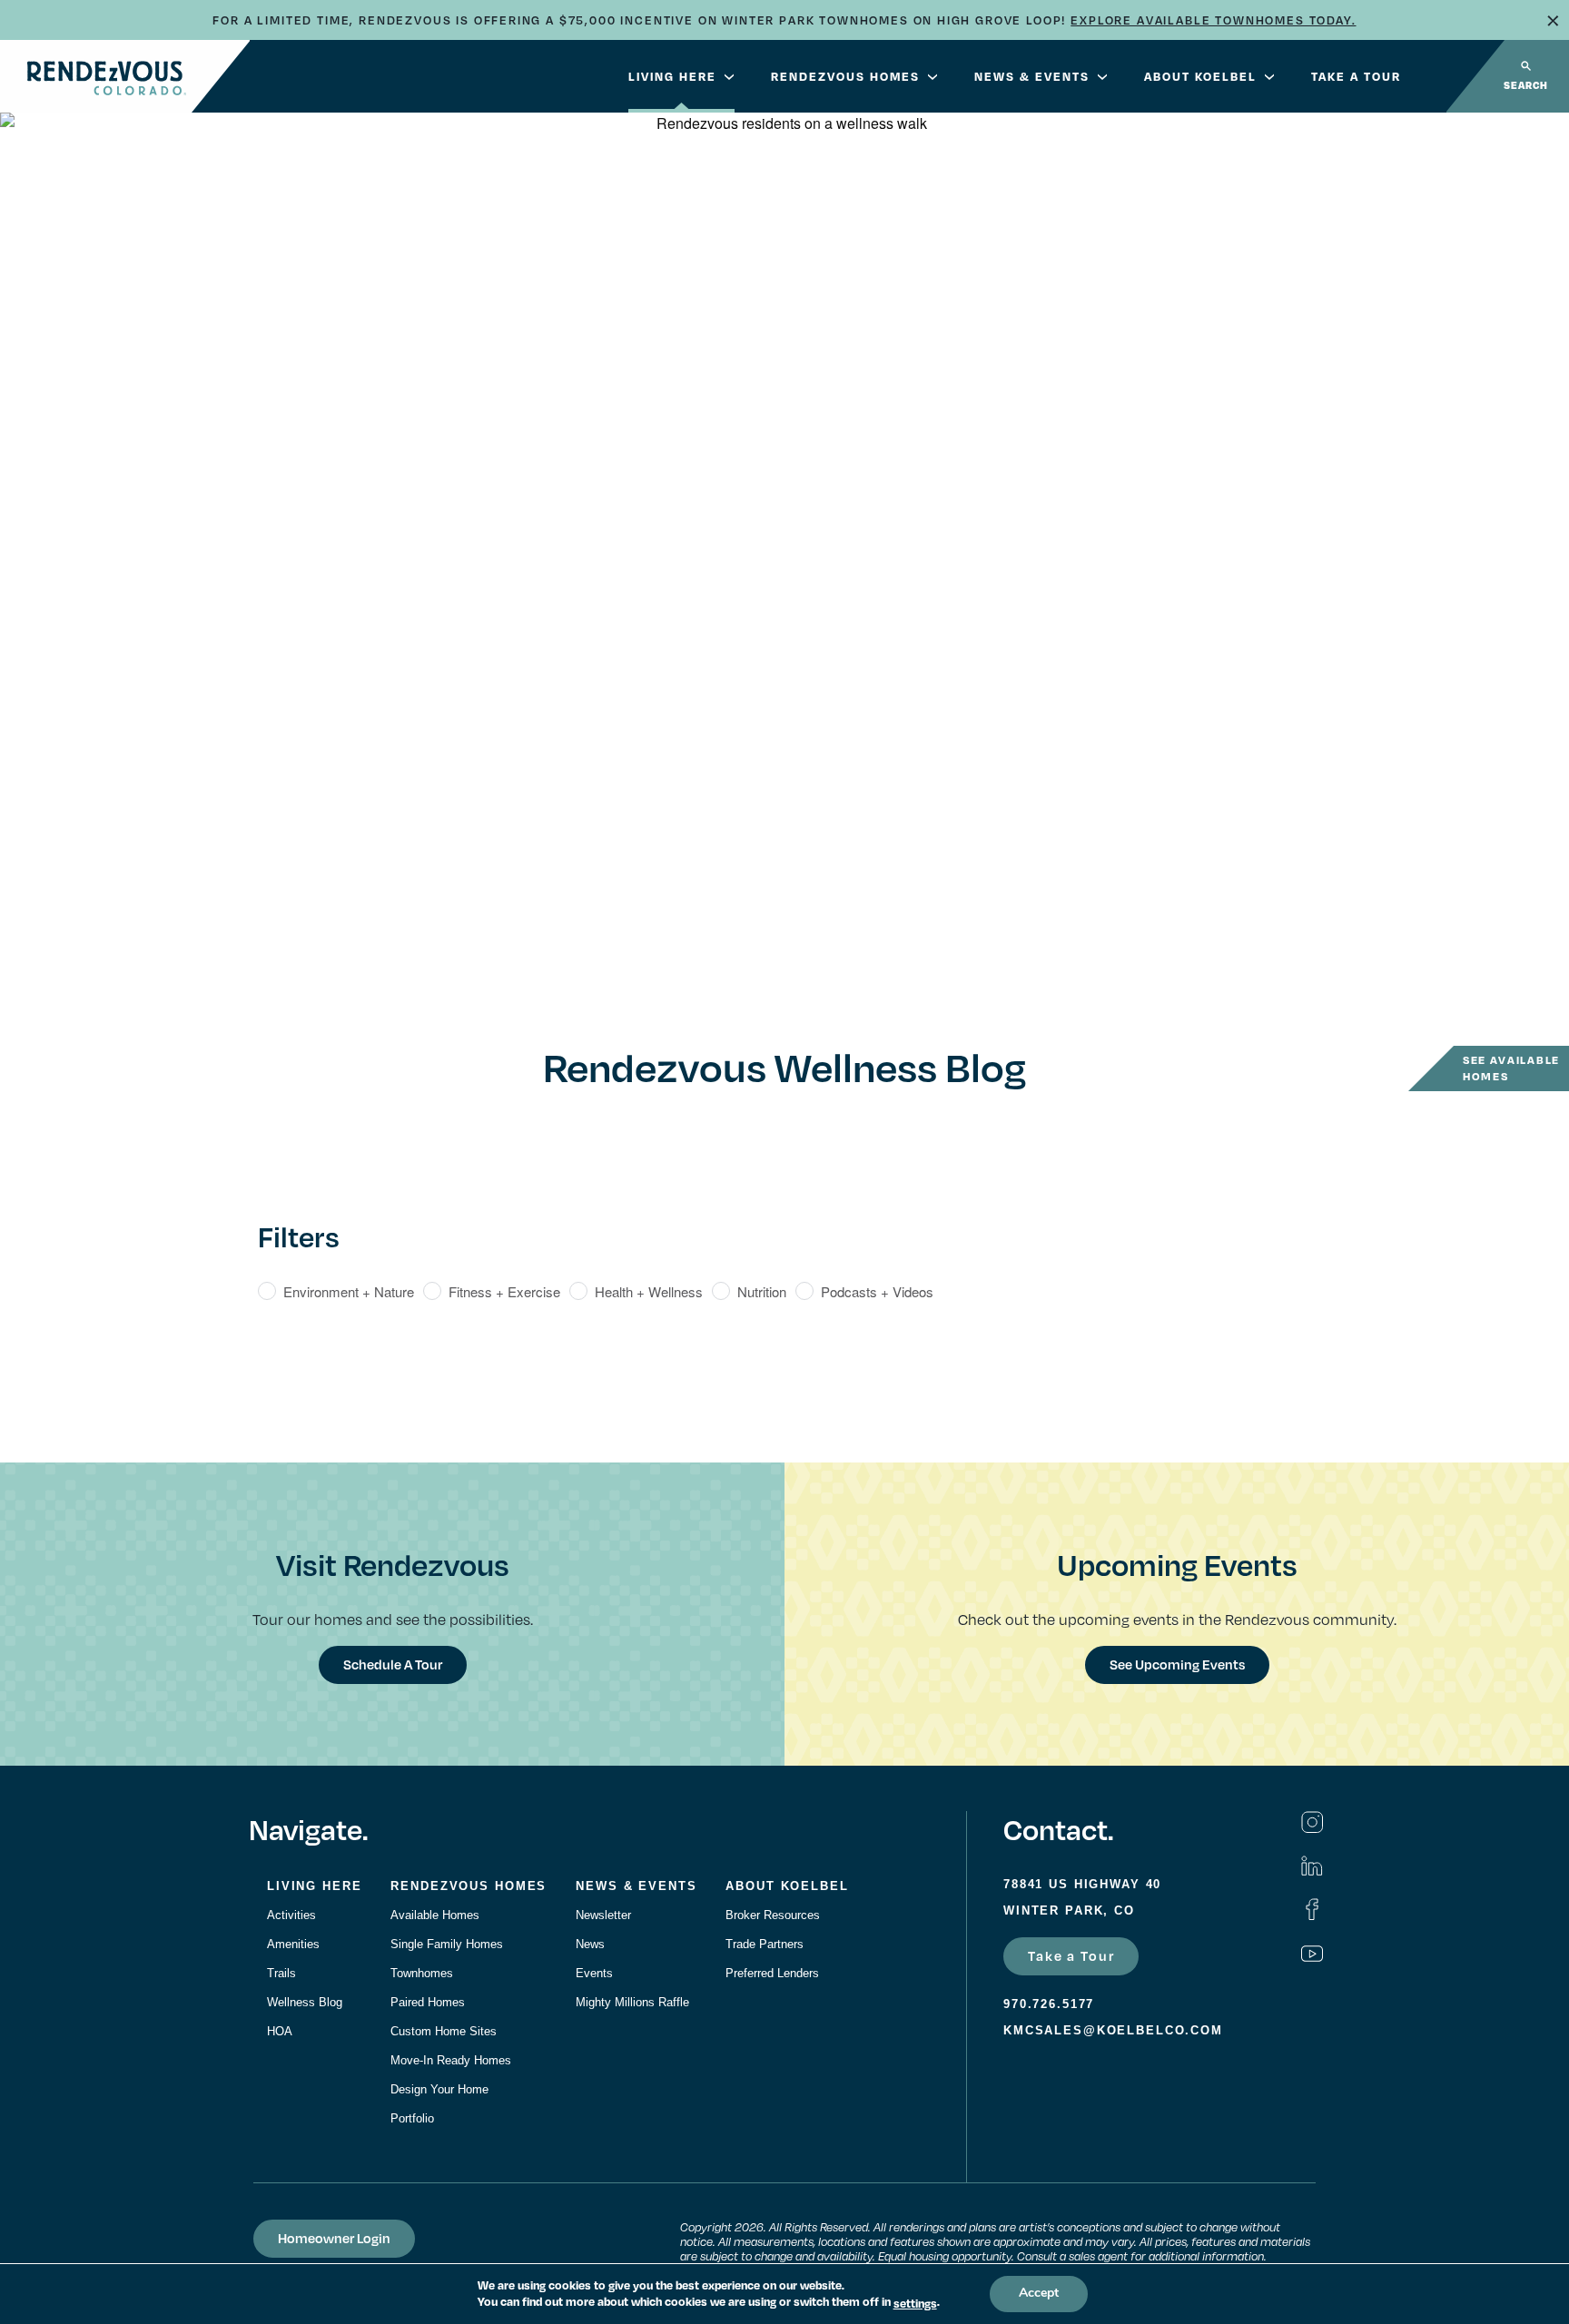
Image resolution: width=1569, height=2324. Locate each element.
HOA (280, 2031)
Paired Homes (428, 2002)
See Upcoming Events (1177, 1664)
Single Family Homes (447, 1944)
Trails (281, 1973)
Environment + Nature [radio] (349, 1291)
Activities (291, 1915)
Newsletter (603, 1915)
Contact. (1058, 1829)
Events (594, 1973)
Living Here (672, 76)
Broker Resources (773, 1915)
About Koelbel (1200, 76)
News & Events (1032, 76)
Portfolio (412, 2118)
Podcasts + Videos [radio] (877, 1291)
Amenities (293, 1944)
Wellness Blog (305, 2002)
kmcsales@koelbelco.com (1113, 2030)
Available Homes (435, 1915)
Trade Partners (765, 1944)
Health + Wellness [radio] (649, 1291)
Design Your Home (439, 2089)
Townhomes (422, 1973)
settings (915, 2303)
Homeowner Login (334, 2238)
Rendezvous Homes (845, 76)
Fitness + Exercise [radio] (504, 1291)
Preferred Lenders (772, 1973)
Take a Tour (1071, 1955)
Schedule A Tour (393, 1664)
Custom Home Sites (444, 2031)
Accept (1039, 2294)
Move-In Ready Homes (451, 2060)
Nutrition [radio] (762, 1291)
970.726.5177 (1049, 2004)
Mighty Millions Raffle (632, 2002)
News (590, 1944)
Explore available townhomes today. (1213, 20)
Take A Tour (1356, 76)
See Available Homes (1511, 1068)
